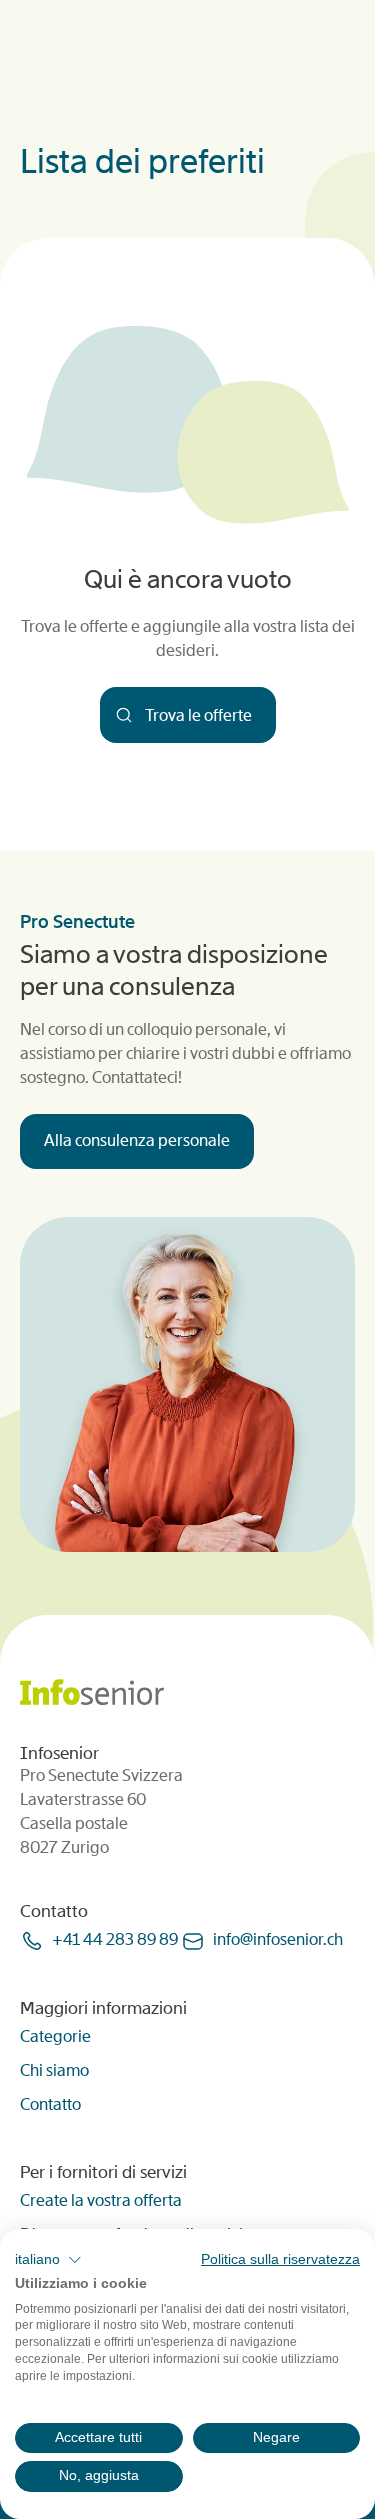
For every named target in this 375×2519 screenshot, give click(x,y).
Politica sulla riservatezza (280, 2259)
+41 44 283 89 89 (115, 1939)
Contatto (50, 2104)
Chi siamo (54, 2070)
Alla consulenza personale (137, 1140)
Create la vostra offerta (101, 2200)
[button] (48, 2260)
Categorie (55, 2036)
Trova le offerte (197, 715)
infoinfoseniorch (278, 1939)
